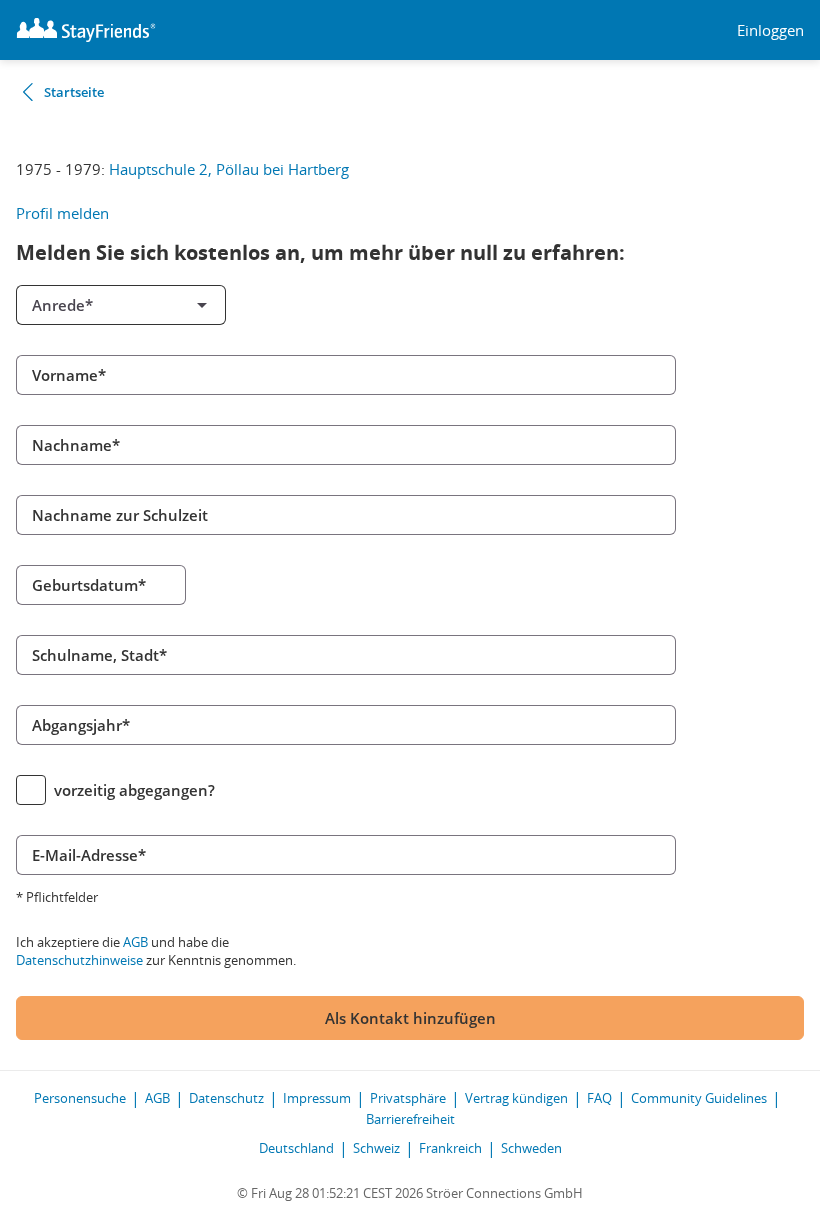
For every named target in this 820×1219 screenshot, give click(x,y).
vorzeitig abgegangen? (134, 790)
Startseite (74, 92)
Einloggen (770, 30)
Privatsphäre (408, 1098)
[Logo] (86, 30)
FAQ (599, 1098)
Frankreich (450, 1148)
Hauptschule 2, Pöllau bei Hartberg (229, 169)
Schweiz (376, 1148)
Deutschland (296, 1148)
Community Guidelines (699, 1098)
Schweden (531, 1148)
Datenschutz (226, 1098)
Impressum (317, 1098)
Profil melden (62, 213)
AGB (135, 942)
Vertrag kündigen (516, 1098)
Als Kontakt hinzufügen (410, 1018)
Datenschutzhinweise (79, 960)
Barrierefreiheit (410, 1119)
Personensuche (80, 1098)
